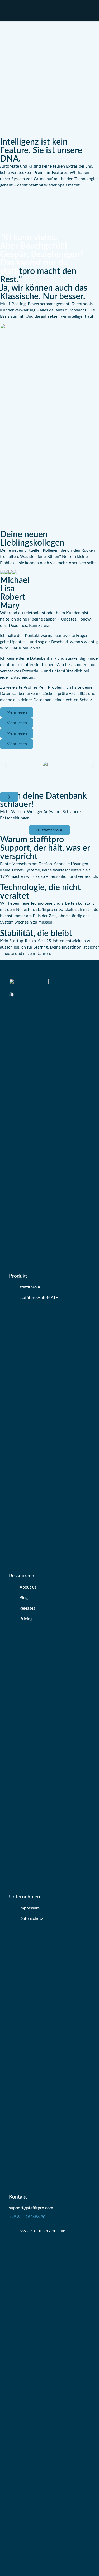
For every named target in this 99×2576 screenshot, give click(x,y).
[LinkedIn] (11, 995)
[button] (6, 765)
